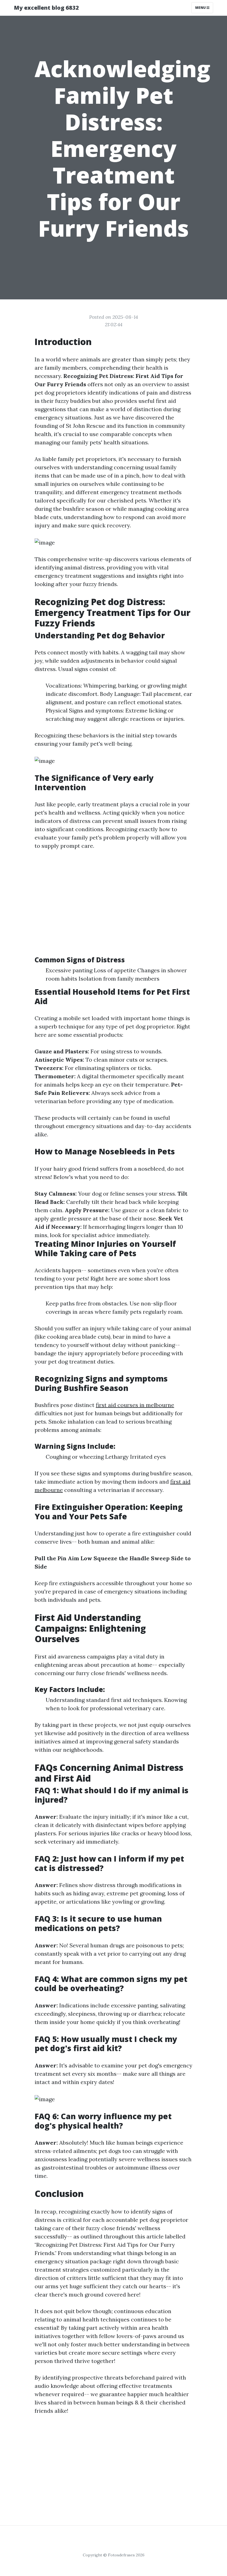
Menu (201, 8)
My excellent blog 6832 (46, 8)
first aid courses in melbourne (135, 1405)
